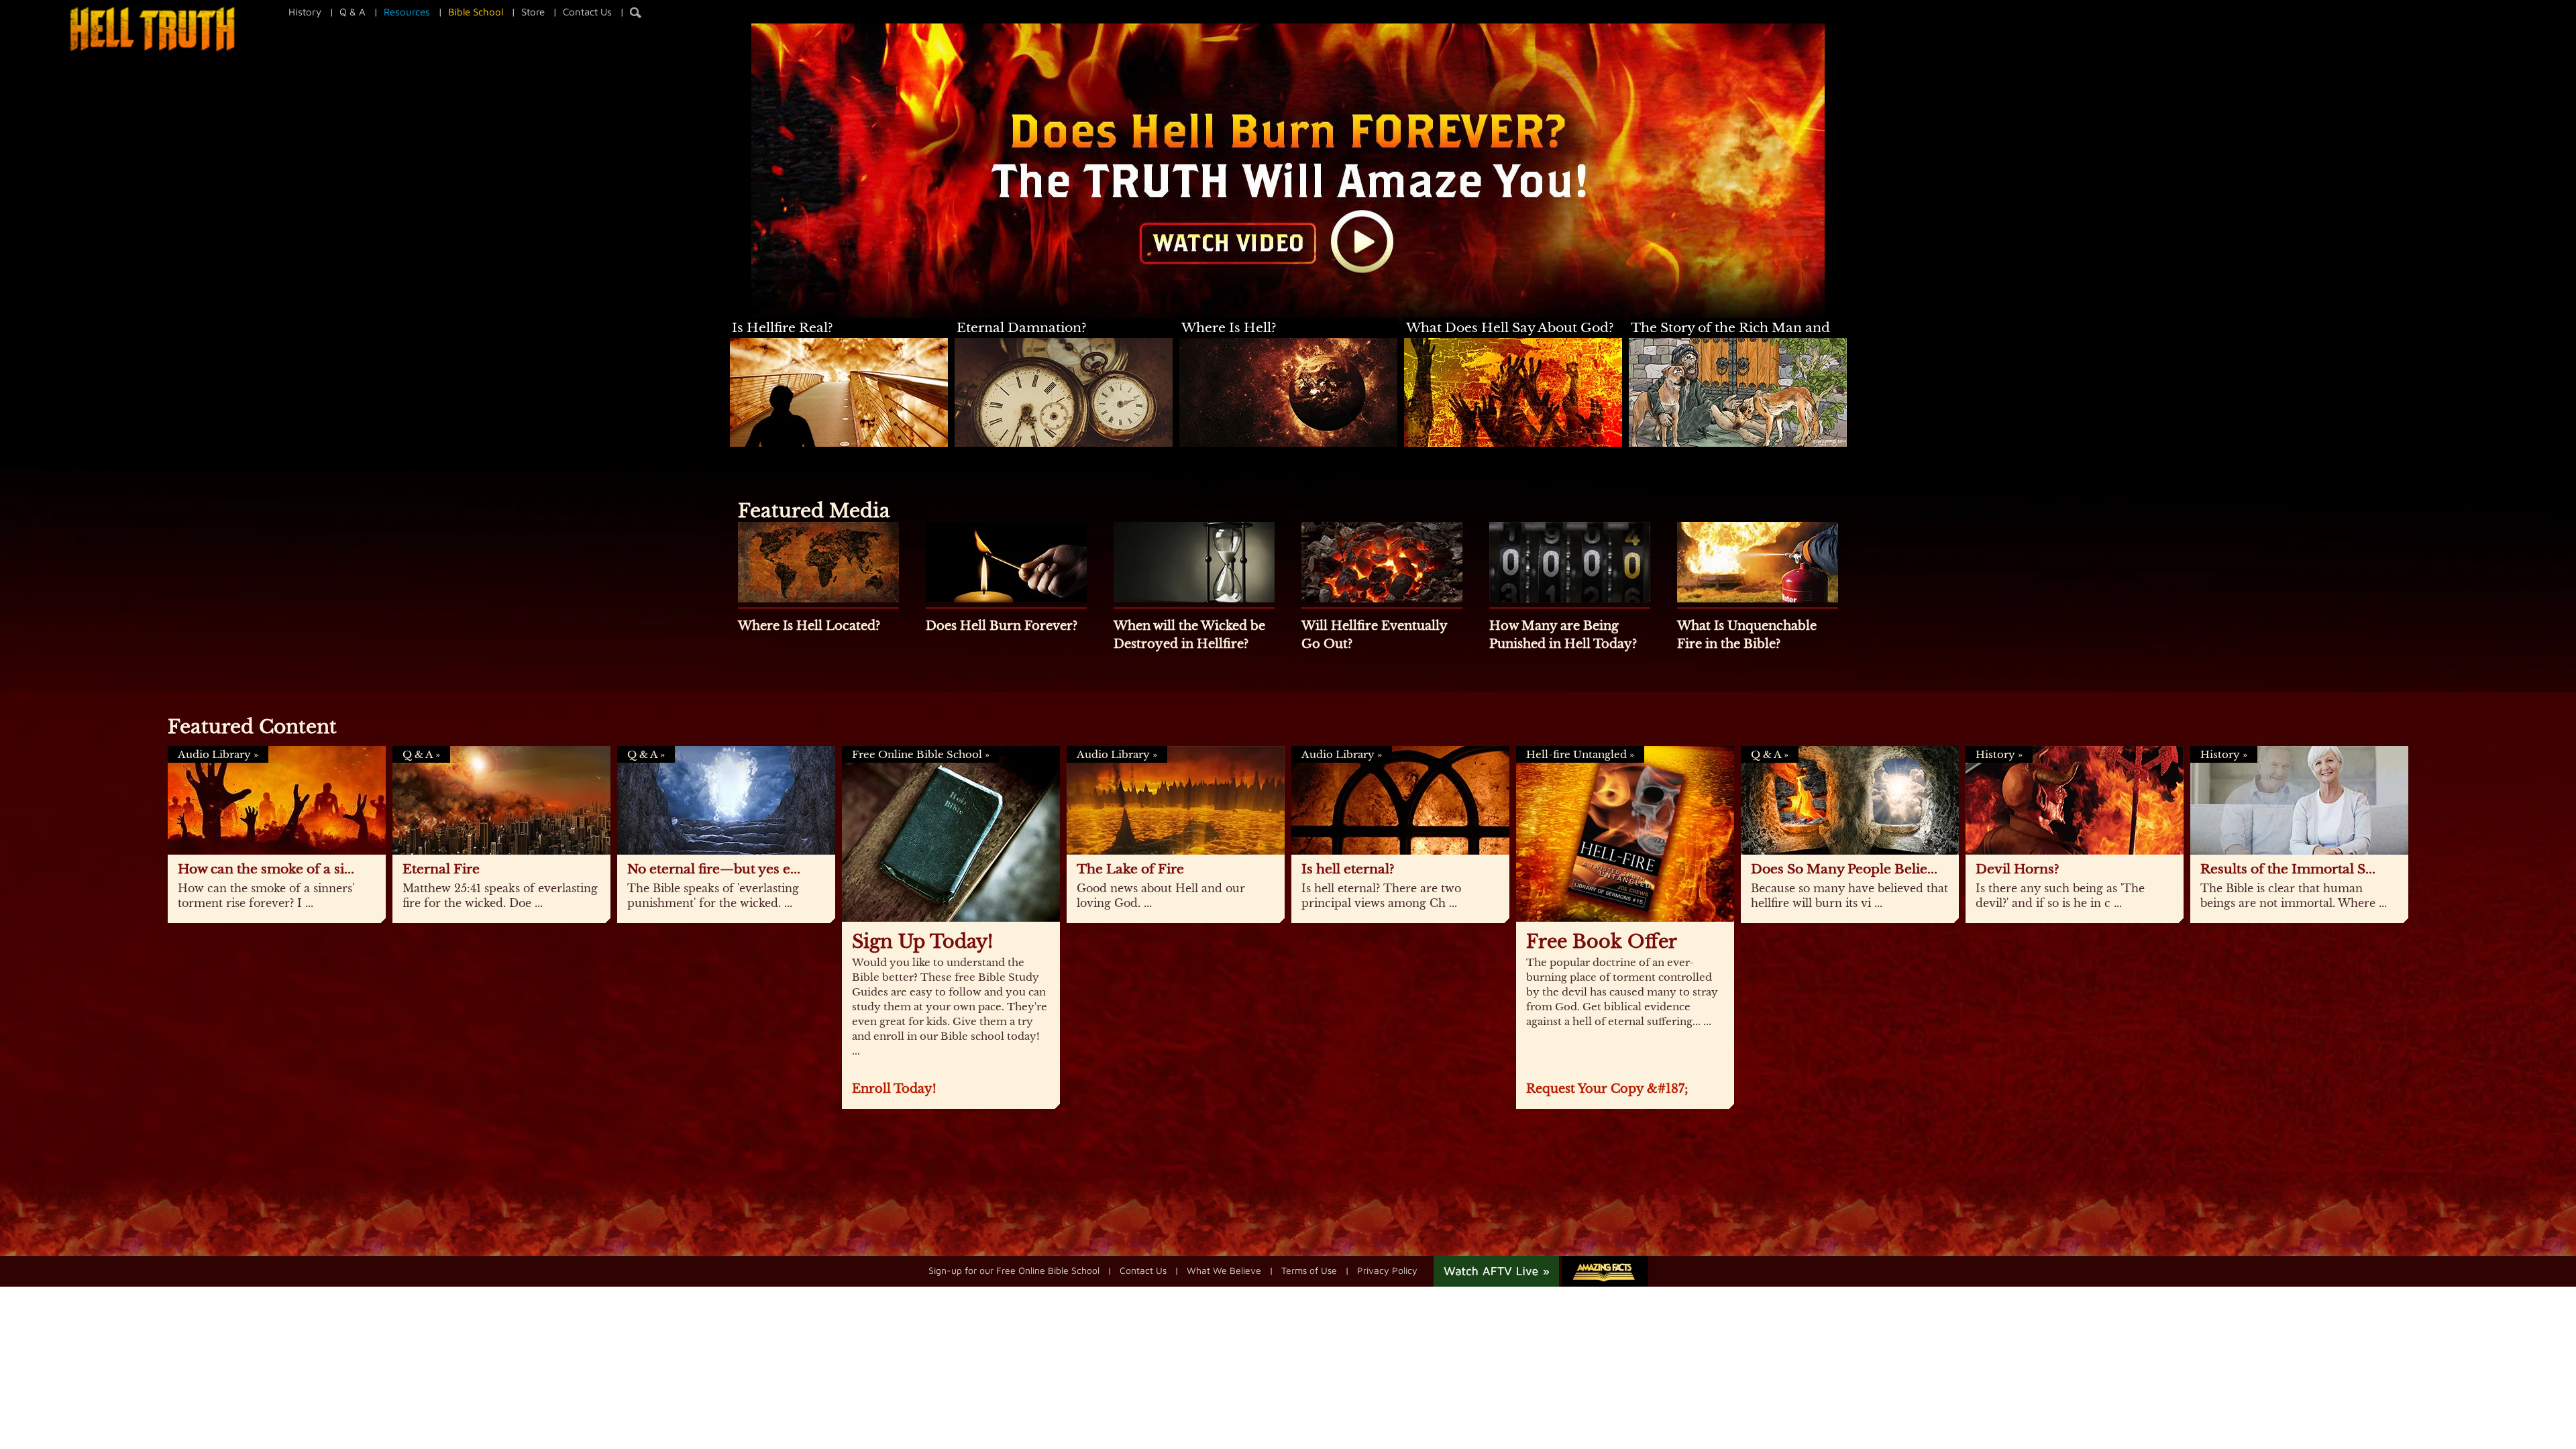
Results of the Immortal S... (2288, 869)
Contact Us (587, 12)
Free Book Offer (1602, 942)
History (305, 12)
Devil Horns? (2018, 869)
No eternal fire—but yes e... (714, 869)
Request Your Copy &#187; (1607, 1089)
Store (533, 12)
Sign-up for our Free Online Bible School (1014, 1270)
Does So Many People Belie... (1844, 869)
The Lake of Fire (1130, 869)
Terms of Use (1309, 1270)
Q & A (353, 12)
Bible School (476, 12)
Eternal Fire (441, 869)
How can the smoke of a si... (266, 869)
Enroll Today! (894, 1089)
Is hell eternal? (1348, 869)
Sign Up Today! (922, 942)
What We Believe (1224, 1270)
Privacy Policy (1387, 1270)
